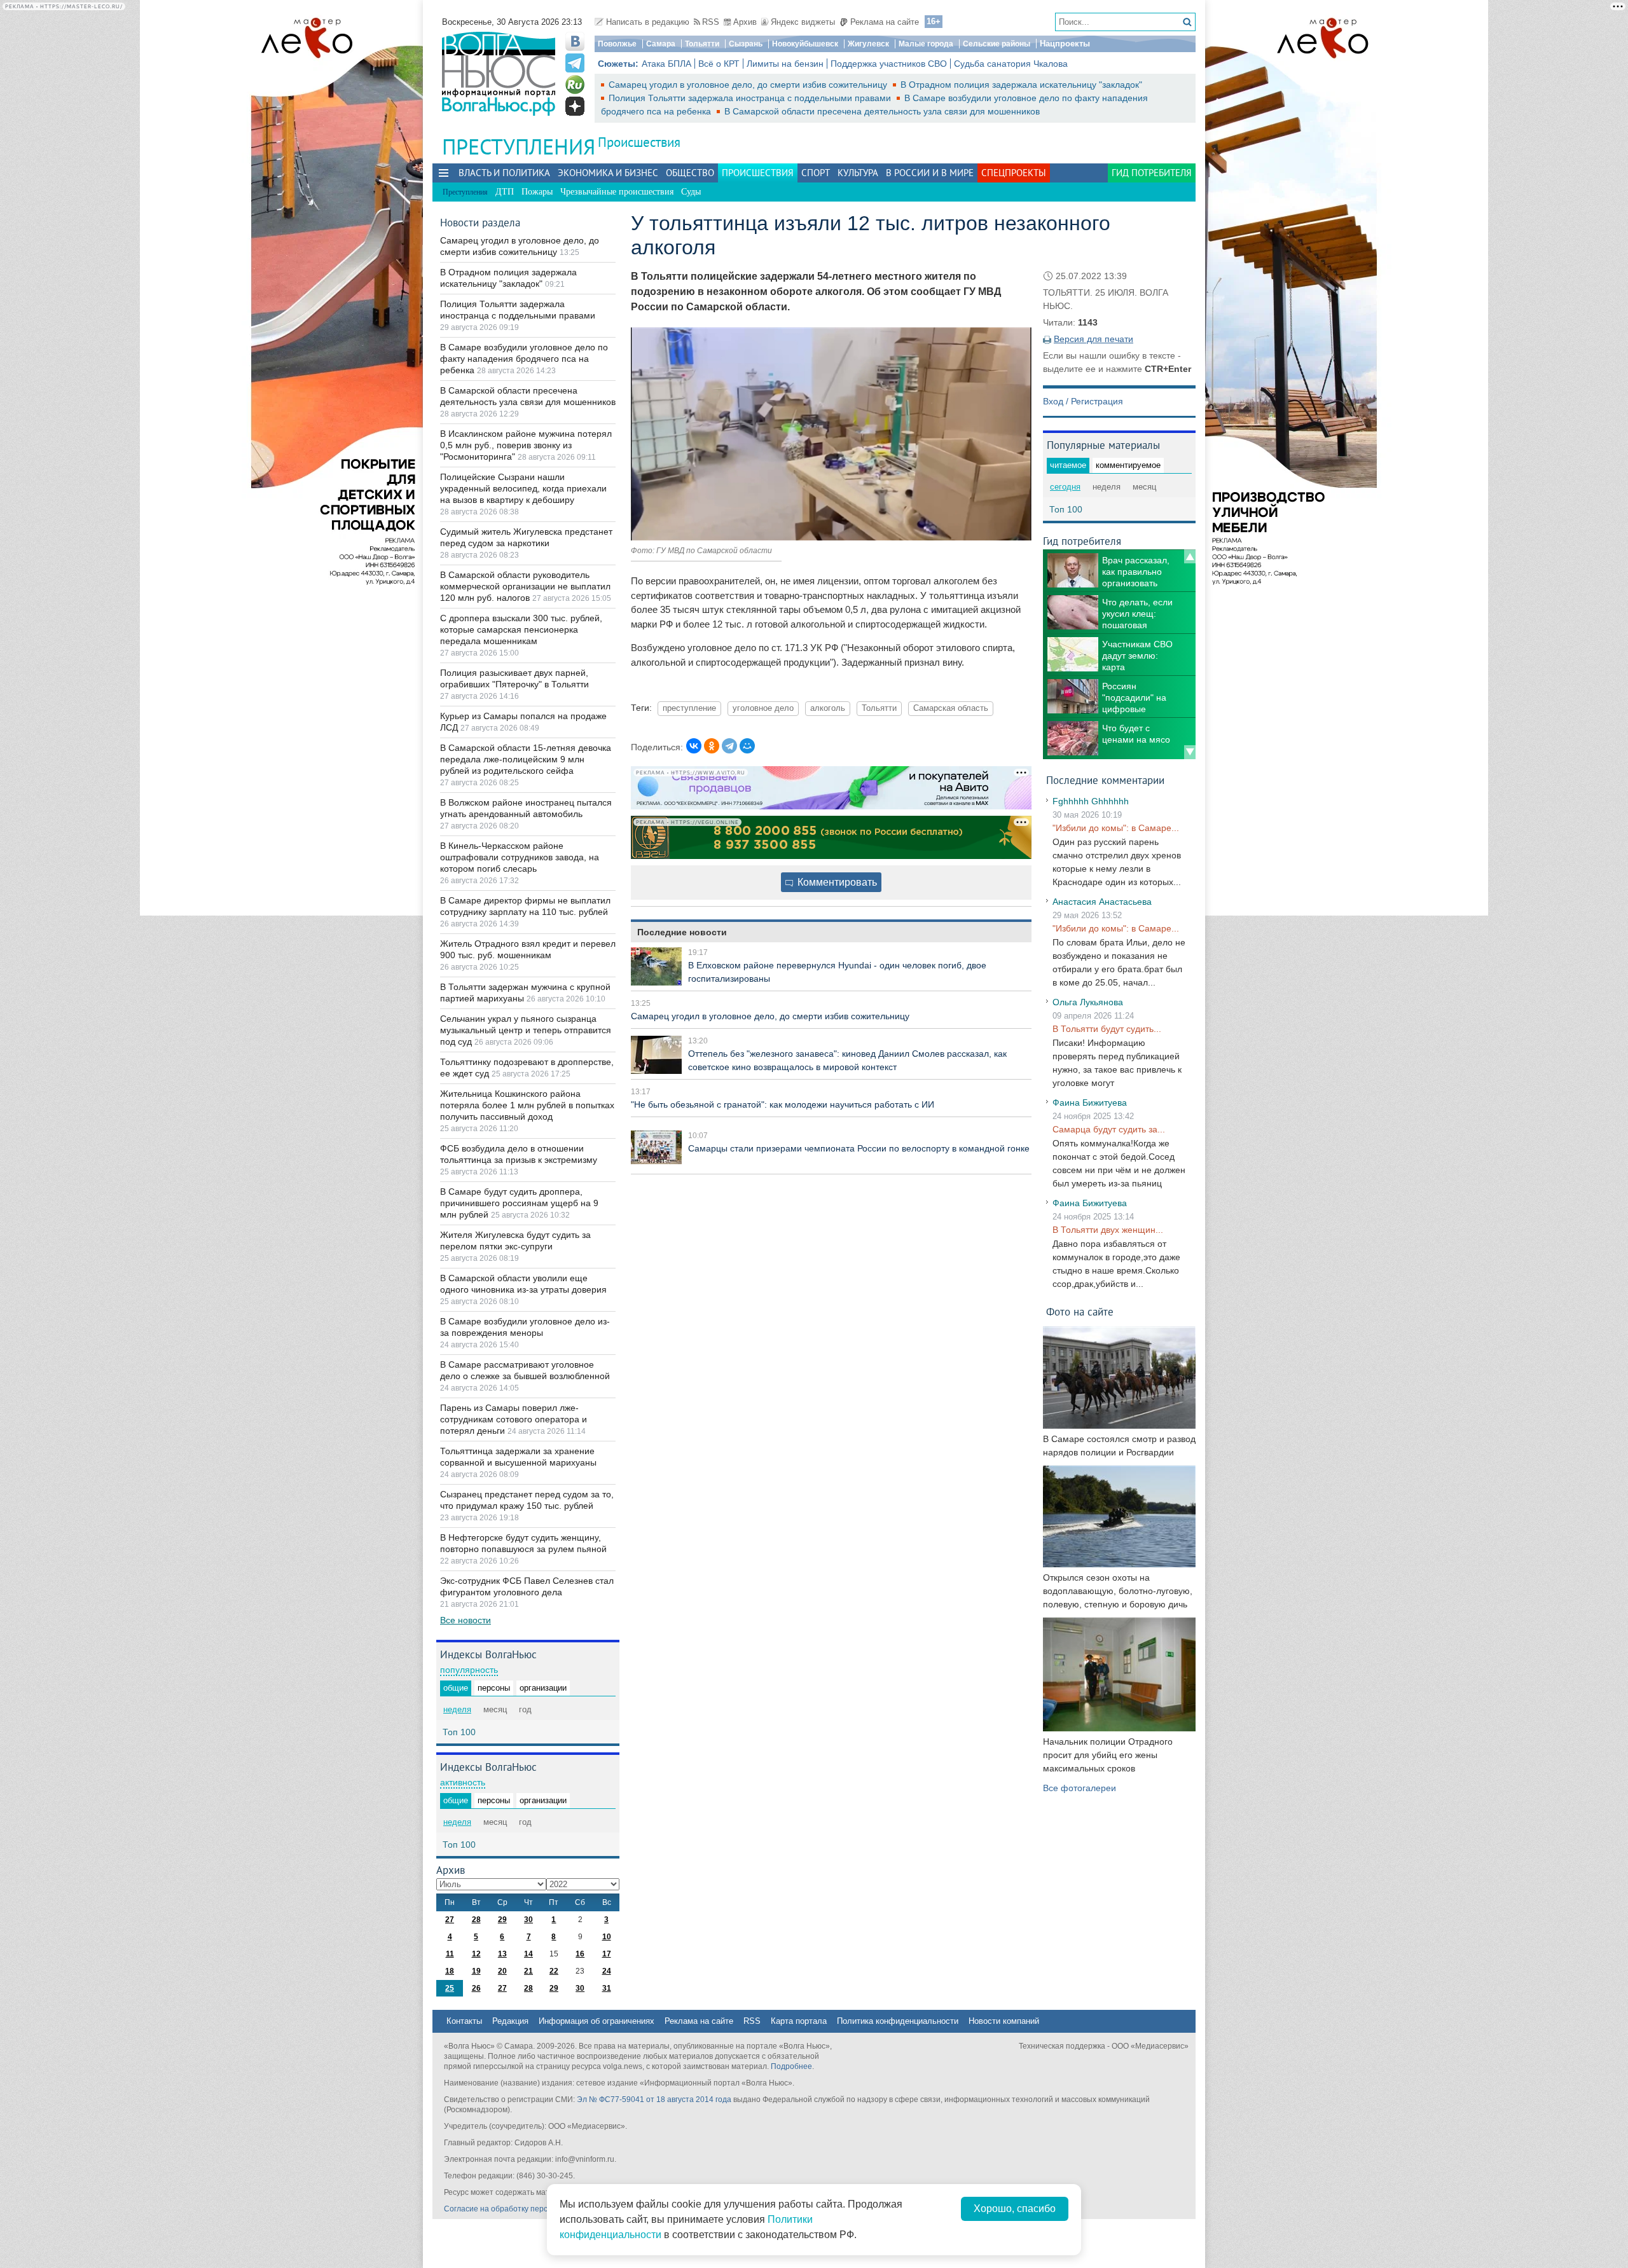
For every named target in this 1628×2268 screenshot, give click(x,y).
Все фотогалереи (1080, 1788)
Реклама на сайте (885, 22)
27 (450, 1920)
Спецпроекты (1014, 173)
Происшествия (639, 142)
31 (607, 1988)
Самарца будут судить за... (1109, 1129)
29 (502, 1920)
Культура (858, 173)
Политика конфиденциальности (898, 2021)
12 (476, 1954)
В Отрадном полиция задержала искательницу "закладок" (1021, 85)
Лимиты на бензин (785, 64)
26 (476, 1988)
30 (528, 1920)
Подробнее (791, 2066)
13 (502, 1954)
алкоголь (828, 708)
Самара (661, 44)
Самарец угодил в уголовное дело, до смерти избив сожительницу (749, 85)
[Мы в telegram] (575, 63)
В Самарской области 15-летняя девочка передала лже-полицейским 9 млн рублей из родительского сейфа (526, 759)
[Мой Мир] (747, 746)
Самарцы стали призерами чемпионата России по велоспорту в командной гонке (859, 1148)
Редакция (510, 2021)
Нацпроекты (1065, 44)
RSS (711, 22)
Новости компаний (1004, 2021)
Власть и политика (504, 173)
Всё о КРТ (719, 64)
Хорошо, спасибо (1015, 2209)
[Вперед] (1190, 752)
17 (607, 1954)
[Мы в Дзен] (575, 106)
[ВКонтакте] (694, 746)
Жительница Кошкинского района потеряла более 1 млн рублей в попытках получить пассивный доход (527, 1105)
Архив (745, 22)
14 (528, 1954)
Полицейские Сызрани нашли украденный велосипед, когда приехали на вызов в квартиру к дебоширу (523, 488)
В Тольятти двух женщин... (1108, 1230)
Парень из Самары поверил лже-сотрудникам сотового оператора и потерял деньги (514, 1419)
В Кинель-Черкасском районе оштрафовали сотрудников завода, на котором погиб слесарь (520, 857)
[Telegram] (729, 746)
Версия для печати (1093, 339)
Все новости (466, 1620)
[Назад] (1190, 556)
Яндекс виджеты (803, 22)
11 (450, 1954)
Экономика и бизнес (608, 173)
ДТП (505, 192)
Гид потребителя (1152, 173)
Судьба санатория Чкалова (1011, 64)
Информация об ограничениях (597, 2021)
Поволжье (617, 44)
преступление (689, 708)
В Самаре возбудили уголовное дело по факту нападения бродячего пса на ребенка (524, 359)
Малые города (926, 44)
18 (450, 1971)
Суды (691, 192)
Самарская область (951, 708)
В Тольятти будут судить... (1107, 1029)
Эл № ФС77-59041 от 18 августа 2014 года (654, 2100)
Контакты (464, 2021)
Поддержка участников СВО (889, 64)
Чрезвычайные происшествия (617, 192)
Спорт (816, 173)
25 (450, 1988)
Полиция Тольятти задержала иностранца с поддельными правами (751, 98)
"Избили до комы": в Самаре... (1116, 828)
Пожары (537, 192)
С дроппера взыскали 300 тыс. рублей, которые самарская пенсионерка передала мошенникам (521, 629)
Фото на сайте (1080, 1311)
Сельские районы (997, 44)
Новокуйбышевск (805, 44)
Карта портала (799, 2021)
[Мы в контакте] (575, 41)
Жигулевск (868, 44)
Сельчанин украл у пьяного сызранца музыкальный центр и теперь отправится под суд (526, 1030)
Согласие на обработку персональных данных (528, 2209)
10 (607, 1937)
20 (502, 1971)
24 (607, 1971)
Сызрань (746, 44)
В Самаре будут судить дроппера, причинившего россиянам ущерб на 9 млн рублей (519, 1203)
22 (554, 1971)
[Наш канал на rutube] (575, 85)
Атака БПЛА (666, 64)
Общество (690, 173)
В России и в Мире (930, 173)
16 (580, 1954)
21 (528, 1971)
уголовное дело (763, 708)
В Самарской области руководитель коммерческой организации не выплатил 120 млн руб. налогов (525, 586)
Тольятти (702, 44)
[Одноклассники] (712, 746)
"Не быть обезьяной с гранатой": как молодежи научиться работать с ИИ (783, 1104)
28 (476, 1920)
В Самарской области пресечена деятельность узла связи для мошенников (882, 111)
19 (476, 1971)
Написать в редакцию (648, 22)
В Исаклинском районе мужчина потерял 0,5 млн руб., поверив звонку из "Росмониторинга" (526, 445)
